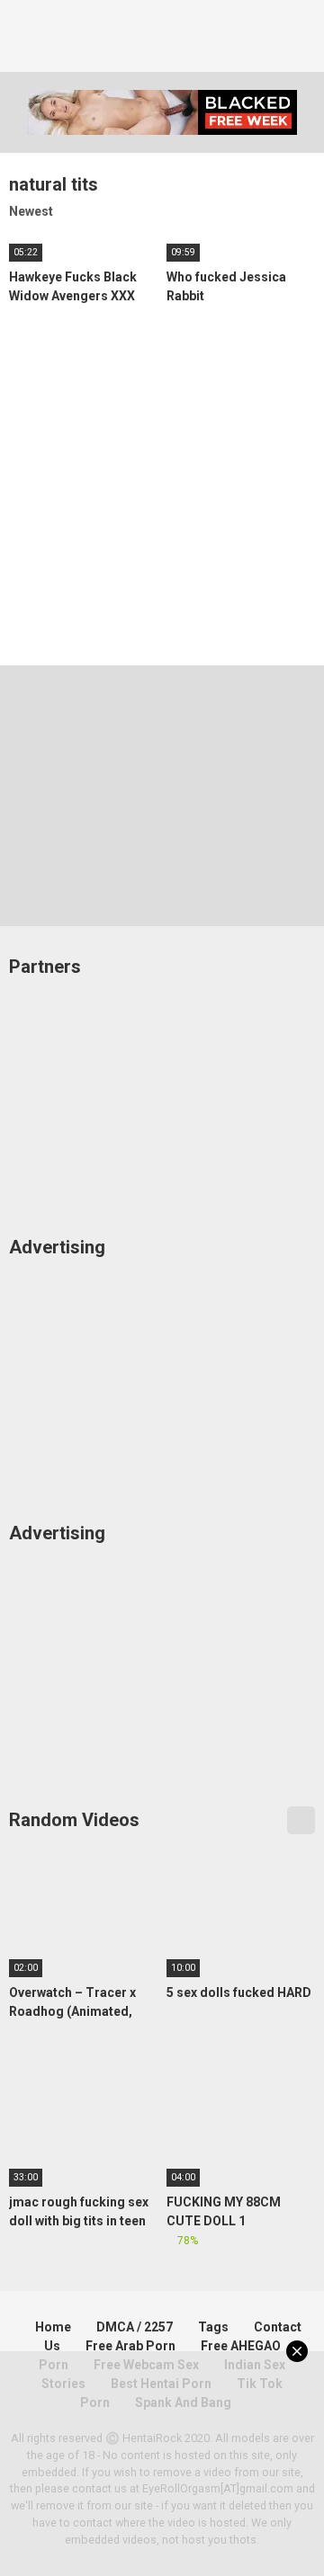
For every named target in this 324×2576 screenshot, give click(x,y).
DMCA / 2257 (135, 2327)
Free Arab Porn (130, 2346)
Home (53, 2327)
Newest (31, 211)
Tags (213, 2327)
